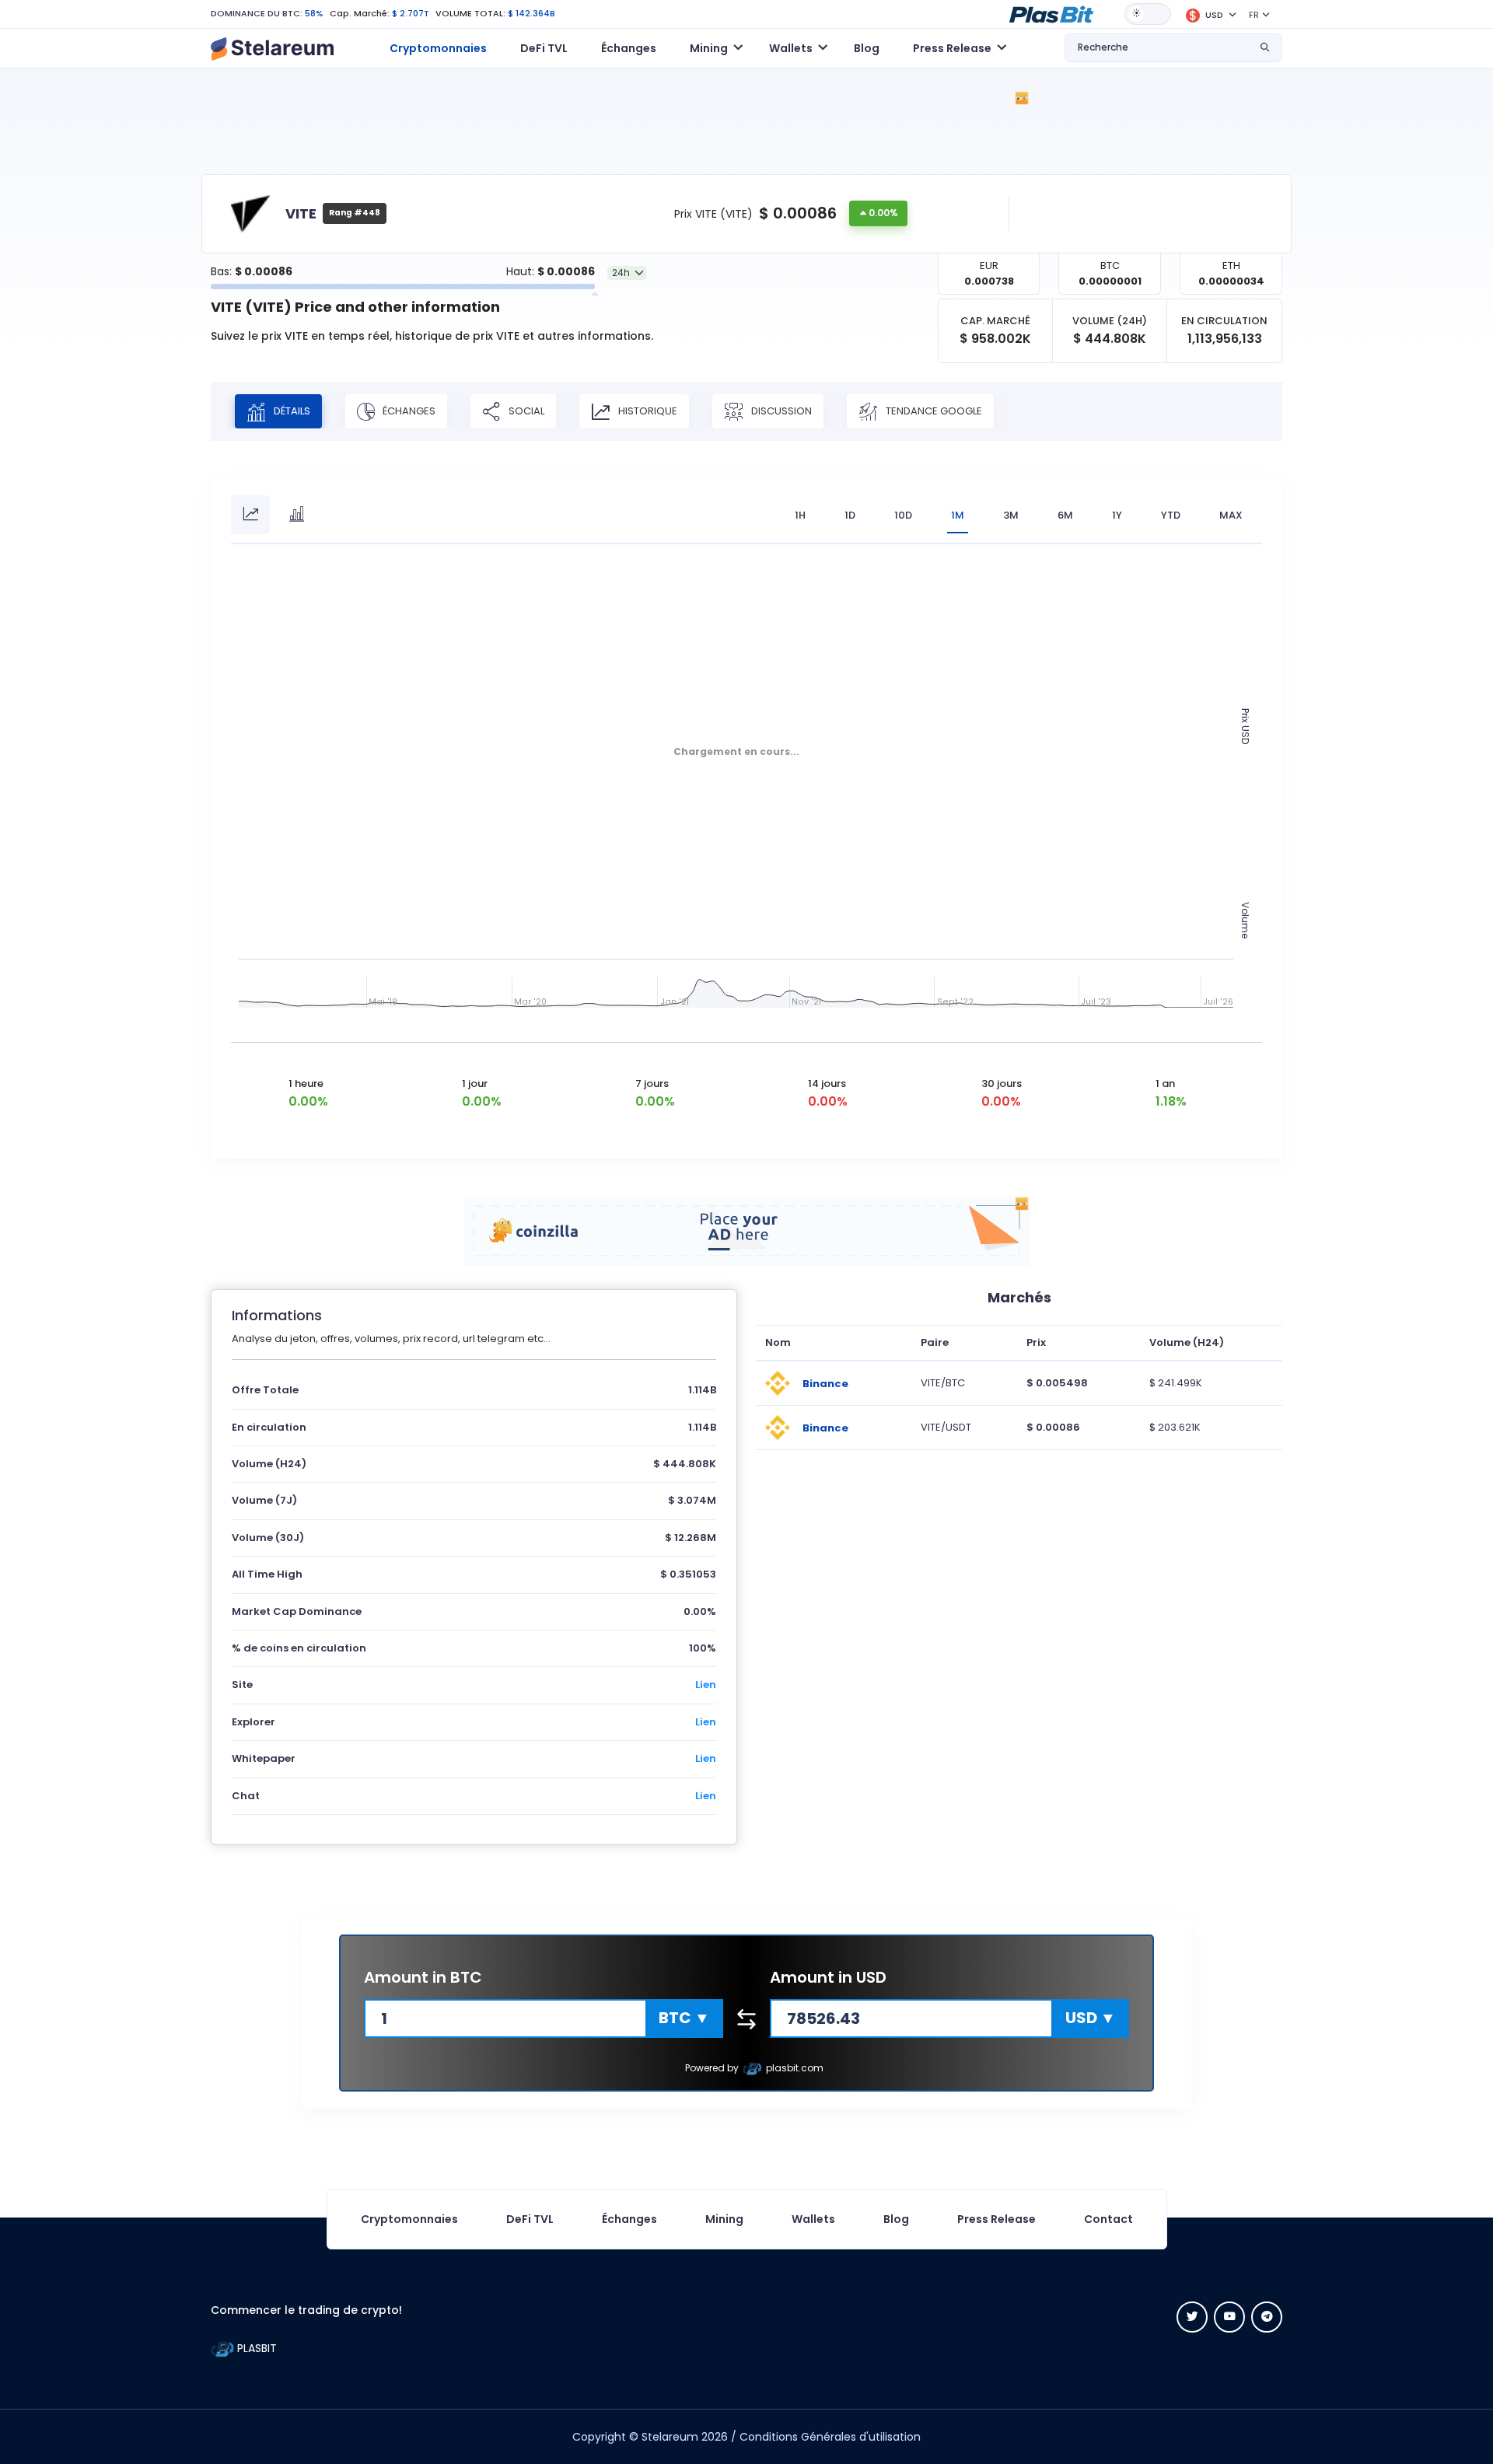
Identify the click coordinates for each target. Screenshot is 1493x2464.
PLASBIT (255, 2348)
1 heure (306, 1083)
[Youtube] (1229, 2317)
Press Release (996, 2219)
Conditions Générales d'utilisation (830, 2437)
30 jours (1002, 1083)
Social (525, 411)
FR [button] (1254, 15)
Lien (706, 1685)
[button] (1051, 13)
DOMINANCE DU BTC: (257, 13)
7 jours (652, 1083)
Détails (291, 411)
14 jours (827, 1083)
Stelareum (670, 2437)
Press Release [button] (952, 48)
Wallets (813, 2219)
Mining (724, 2219)
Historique (647, 411)
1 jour (475, 1083)
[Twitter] (1192, 2317)
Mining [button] (709, 48)
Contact (1108, 2219)
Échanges (629, 48)
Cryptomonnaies (438, 48)
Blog (867, 48)
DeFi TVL (544, 48)
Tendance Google (933, 411)
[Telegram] (1267, 2317)
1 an (1165, 1083)
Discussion (780, 411)
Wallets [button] (791, 48)
